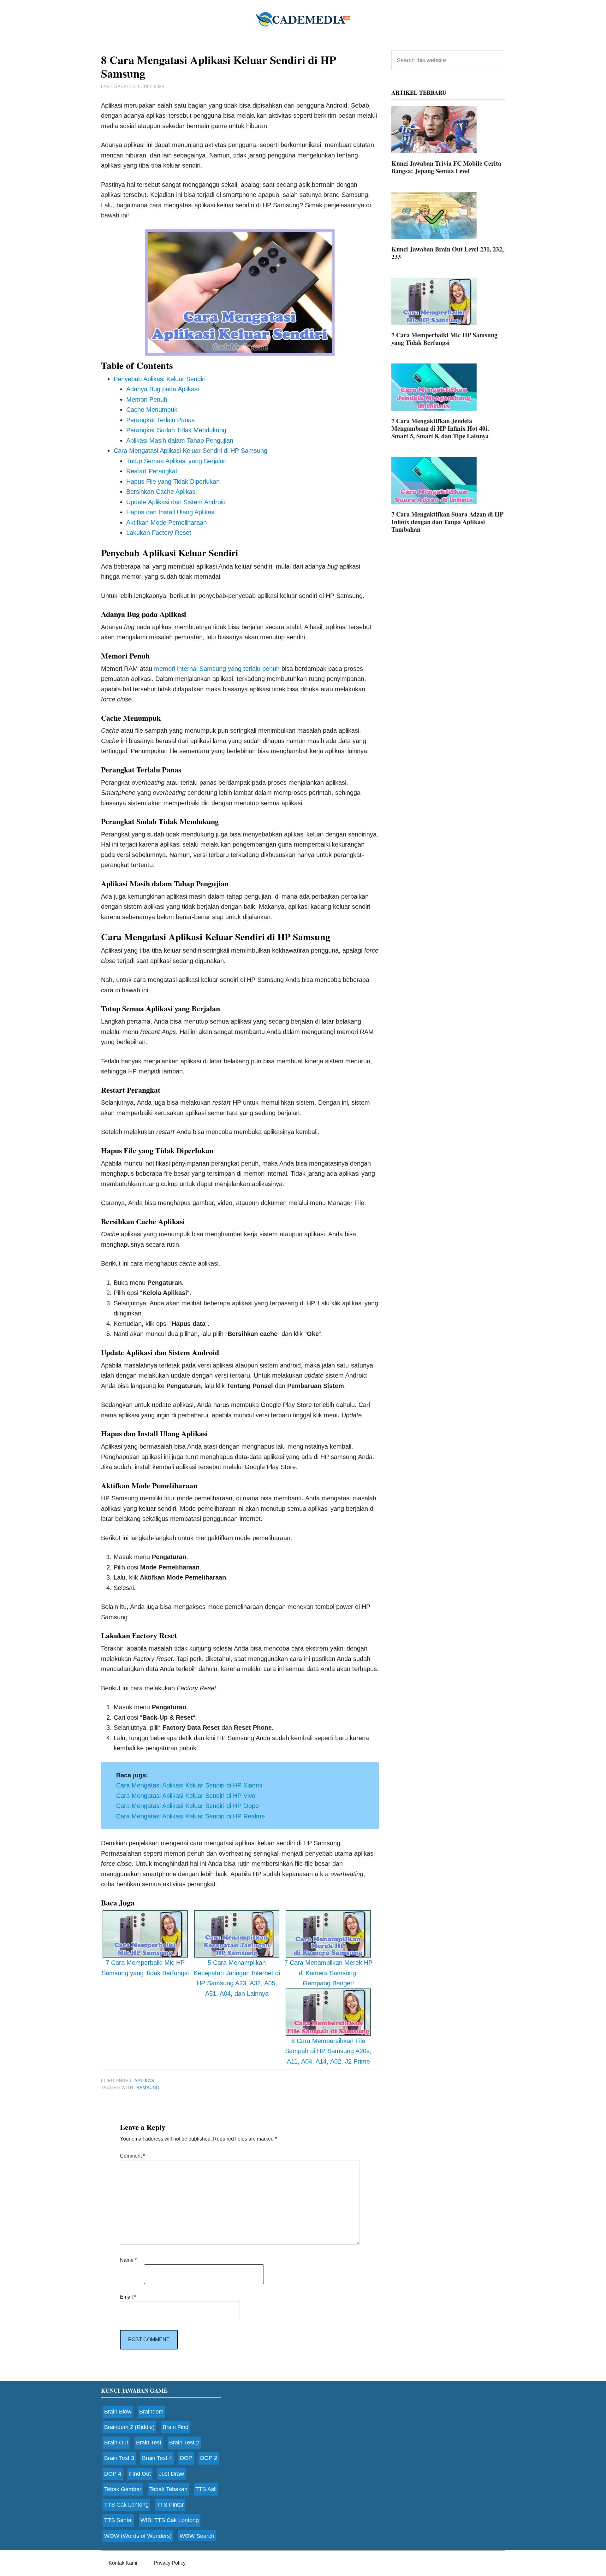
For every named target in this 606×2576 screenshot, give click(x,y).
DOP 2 (209, 2458)
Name (128, 2260)
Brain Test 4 (157, 2458)
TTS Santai (118, 2520)
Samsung (148, 2088)
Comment (132, 2156)
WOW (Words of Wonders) (138, 2536)
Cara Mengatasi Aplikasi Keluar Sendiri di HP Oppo (187, 1806)
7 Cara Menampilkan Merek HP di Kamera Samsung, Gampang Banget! (328, 1973)
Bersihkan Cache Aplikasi (161, 492)
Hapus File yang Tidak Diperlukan (173, 482)
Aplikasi (145, 2081)
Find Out (140, 2474)
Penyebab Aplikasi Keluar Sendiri (160, 379)
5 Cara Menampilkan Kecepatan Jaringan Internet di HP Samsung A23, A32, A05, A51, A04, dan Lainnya (237, 1978)
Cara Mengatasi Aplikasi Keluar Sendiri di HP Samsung (190, 451)
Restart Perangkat (152, 471)
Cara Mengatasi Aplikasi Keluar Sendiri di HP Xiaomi (189, 1785)
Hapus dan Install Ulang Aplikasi (171, 512)
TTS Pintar (170, 2505)
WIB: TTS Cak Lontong (170, 2520)
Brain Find (175, 2427)
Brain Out (116, 2443)
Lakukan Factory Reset (159, 533)
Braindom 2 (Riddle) (129, 2427)
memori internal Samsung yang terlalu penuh (217, 669)
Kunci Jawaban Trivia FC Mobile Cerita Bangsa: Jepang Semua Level (446, 167)
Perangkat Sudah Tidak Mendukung (176, 430)
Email (128, 2297)
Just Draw (171, 2474)
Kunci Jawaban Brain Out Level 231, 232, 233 (448, 253)
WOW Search (197, 2536)
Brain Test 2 (184, 2443)
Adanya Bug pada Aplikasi (163, 389)
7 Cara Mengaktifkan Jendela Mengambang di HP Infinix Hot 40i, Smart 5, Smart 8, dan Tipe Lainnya (440, 428)
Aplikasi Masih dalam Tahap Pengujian (180, 440)
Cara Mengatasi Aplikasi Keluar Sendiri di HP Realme (190, 1816)
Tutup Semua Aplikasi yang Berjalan (176, 461)
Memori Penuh (147, 399)
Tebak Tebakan (168, 2489)
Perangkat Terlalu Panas (160, 420)
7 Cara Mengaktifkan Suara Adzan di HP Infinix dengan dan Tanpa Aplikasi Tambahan (447, 522)
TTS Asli (206, 2489)
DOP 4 (113, 2474)
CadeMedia (303, 19)
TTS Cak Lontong (126, 2505)
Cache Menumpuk (152, 410)
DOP (186, 2458)
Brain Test (149, 2443)
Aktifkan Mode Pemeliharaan (166, 523)
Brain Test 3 (119, 2458)
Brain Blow (118, 2412)
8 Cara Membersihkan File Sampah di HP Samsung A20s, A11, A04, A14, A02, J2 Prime (328, 2051)
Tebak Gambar (123, 2489)
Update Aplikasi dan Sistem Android (176, 502)
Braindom (151, 2412)
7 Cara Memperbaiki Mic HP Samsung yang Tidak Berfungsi (145, 1968)
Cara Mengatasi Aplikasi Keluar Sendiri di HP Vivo (186, 1796)
